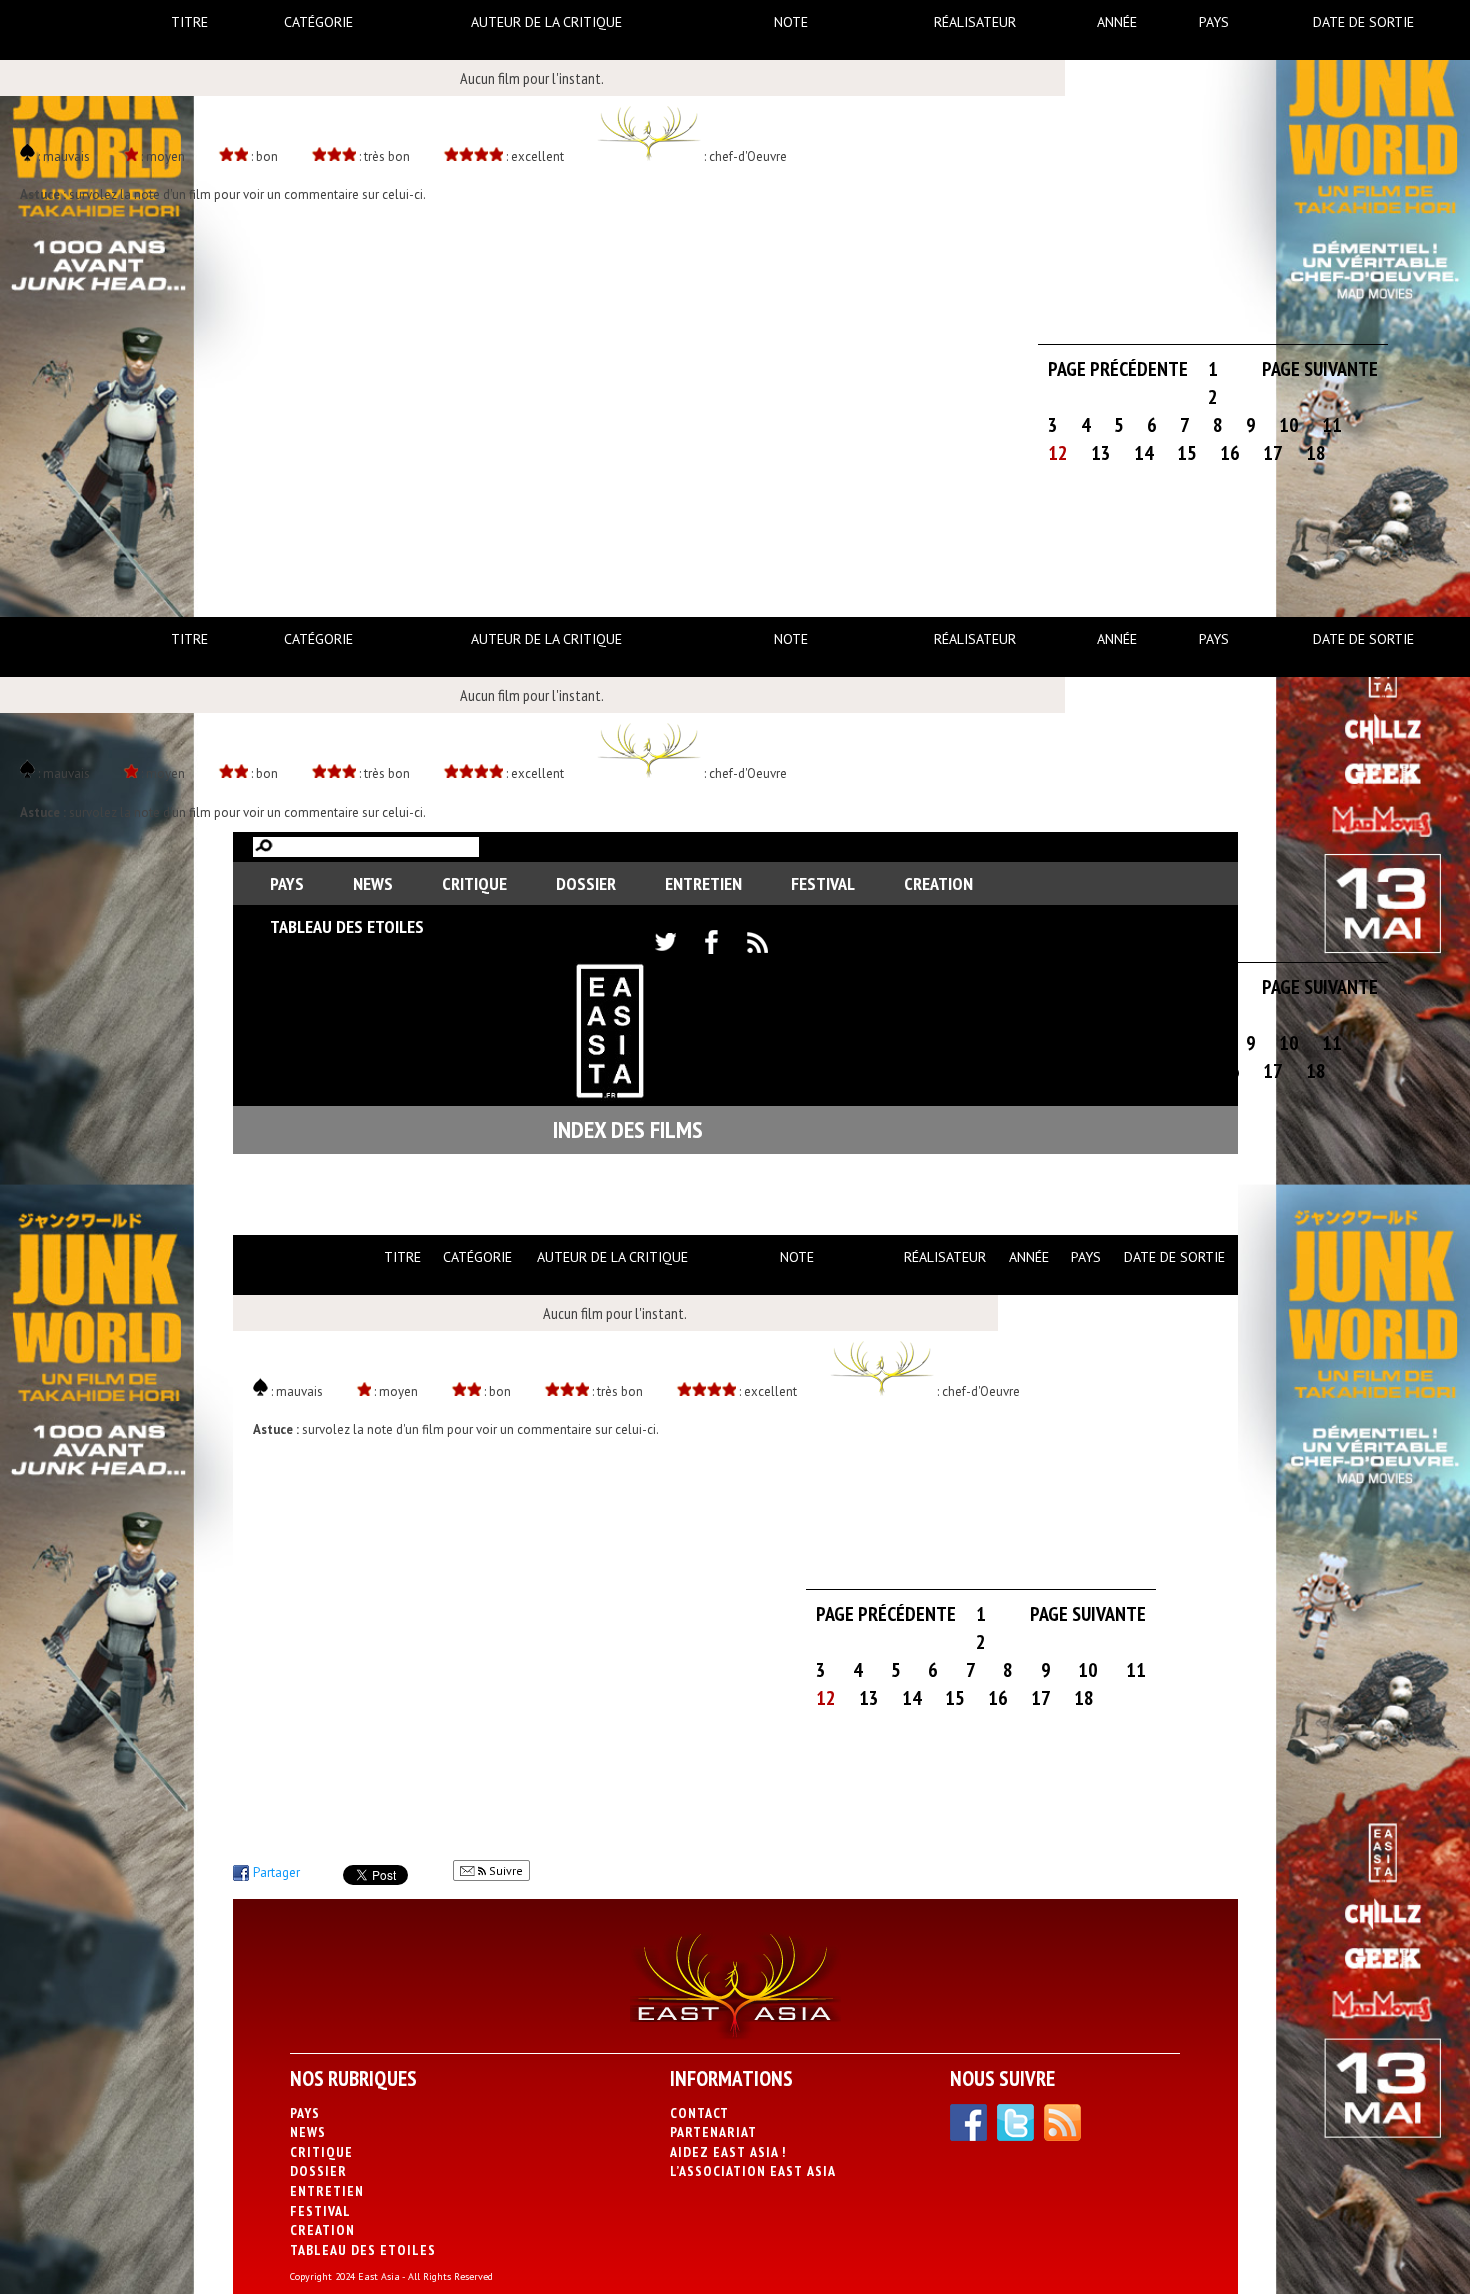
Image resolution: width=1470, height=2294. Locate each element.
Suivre (504, 1870)
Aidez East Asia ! (728, 2152)
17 (1273, 453)
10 (1289, 425)
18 (1316, 453)
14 (1144, 453)
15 (1187, 453)
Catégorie (318, 22)
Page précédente (1118, 369)
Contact (699, 2113)
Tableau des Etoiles (347, 926)
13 (1101, 453)
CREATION (938, 883)
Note (791, 22)
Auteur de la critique (546, 22)
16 (1230, 453)
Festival (823, 883)
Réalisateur (975, 22)
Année (1117, 22)
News (373, 883)
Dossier (586, 883)
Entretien (703, 883)
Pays (1214, 22)
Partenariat (713, 2132)
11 (1332, 425)
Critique (474, 883)
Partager (276, 1872)
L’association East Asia (753, 2171)
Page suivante (1320, 369)
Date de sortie (1363, 22)
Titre (189, 22)
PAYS (287, 883)
